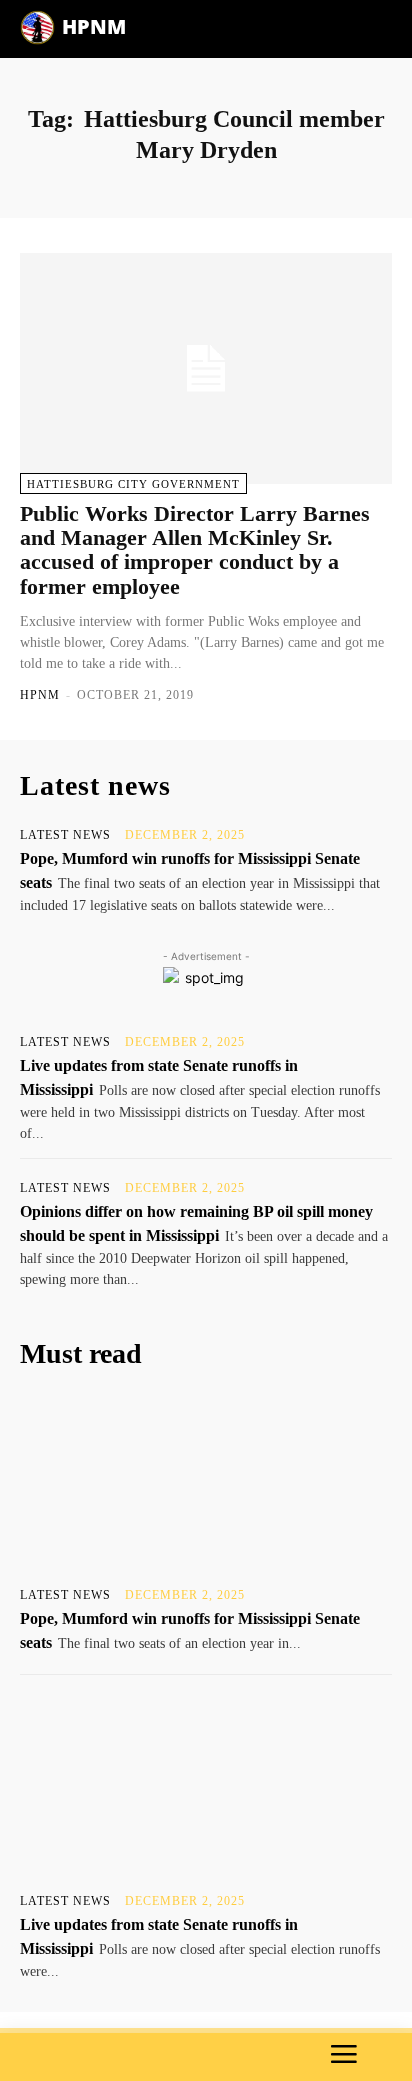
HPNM (40, 695)
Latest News (65, 835)
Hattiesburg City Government (133, 484)
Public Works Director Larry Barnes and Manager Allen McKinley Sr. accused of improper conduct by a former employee (195, 550)
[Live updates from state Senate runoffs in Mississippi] (206, 1788)
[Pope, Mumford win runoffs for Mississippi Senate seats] (206, 1482)
